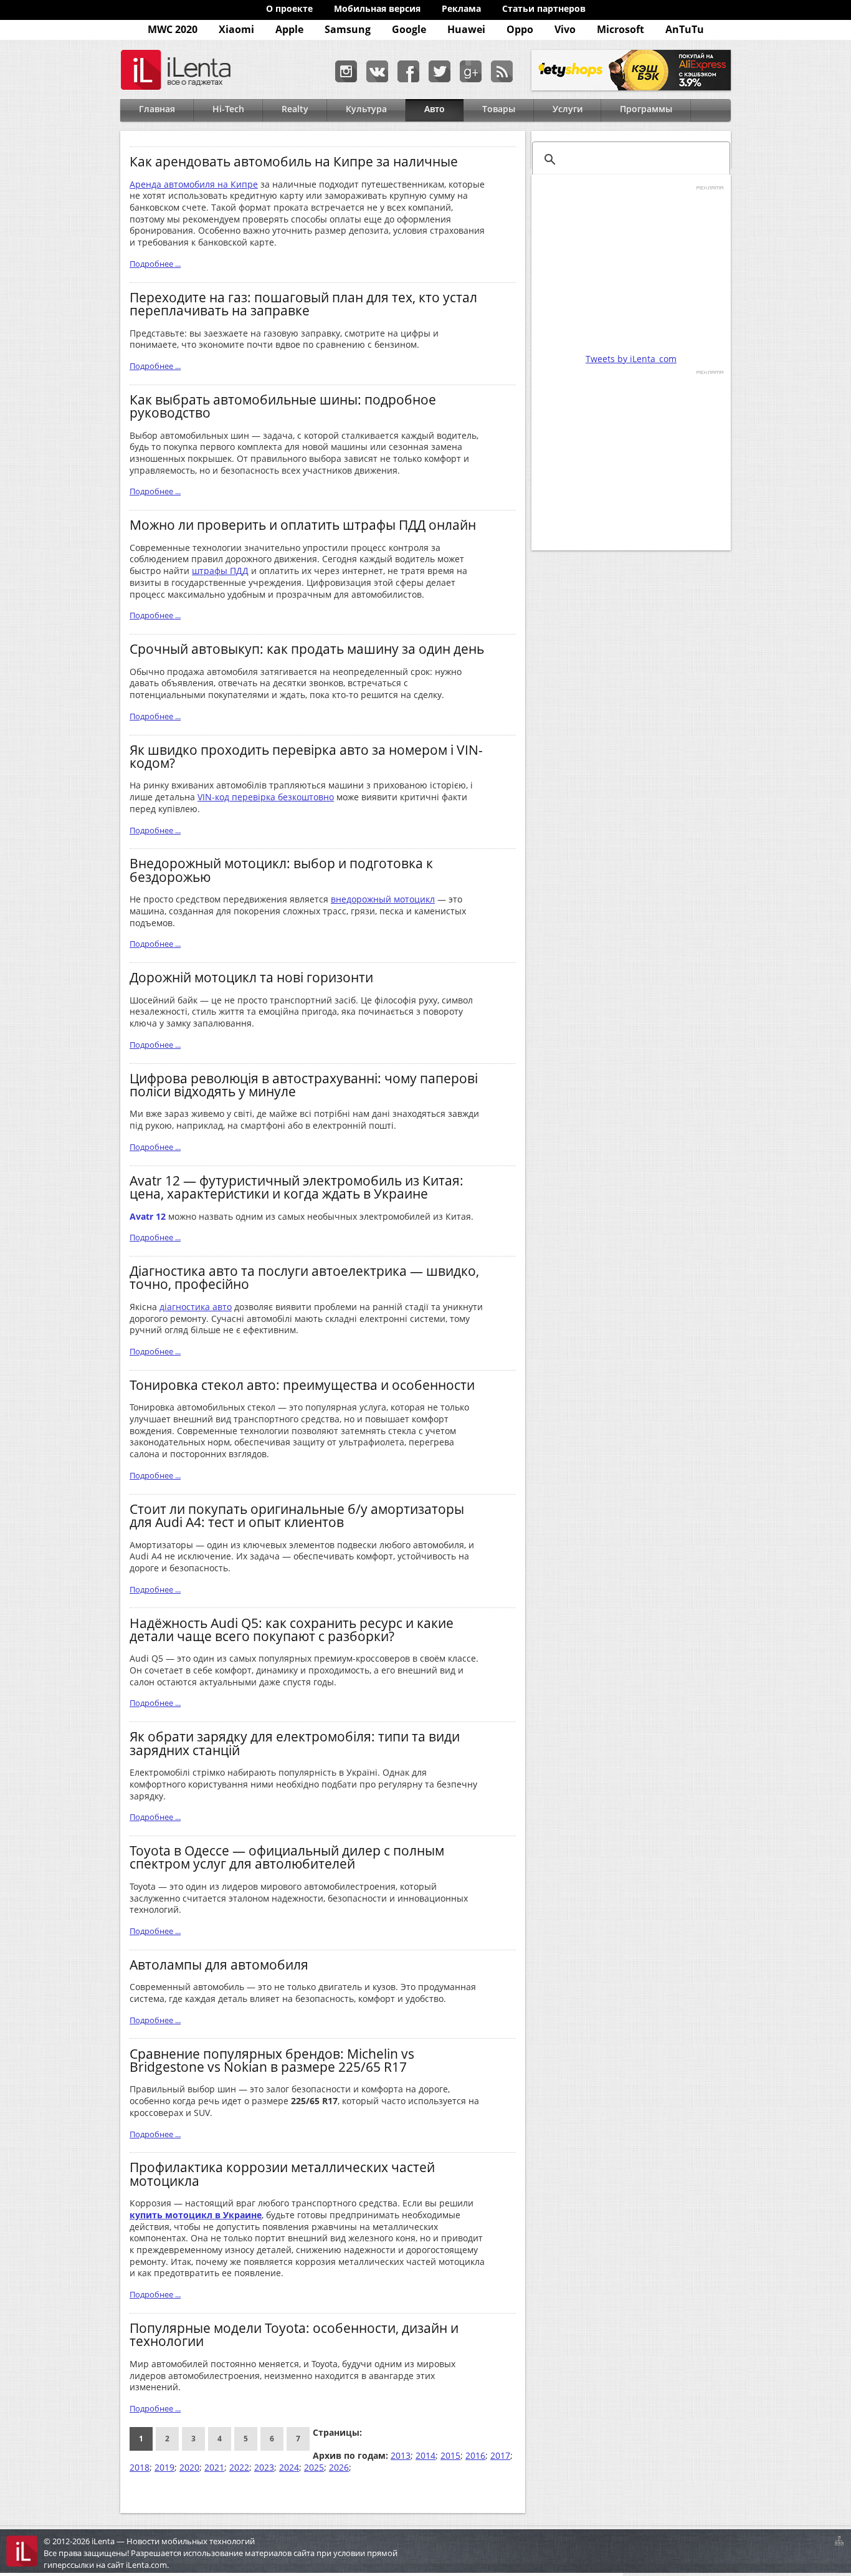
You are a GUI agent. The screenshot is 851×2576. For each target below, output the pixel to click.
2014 (425, 2455)
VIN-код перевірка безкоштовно (266, 797)
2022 (239, 2467)
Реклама (461, 8)
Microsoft (620, 29)
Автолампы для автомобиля (219, 1964)
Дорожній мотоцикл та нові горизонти (251, 977)
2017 (500, 2455)
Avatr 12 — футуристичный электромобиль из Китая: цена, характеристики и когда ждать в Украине (297, 1187)
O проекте (289, 8)
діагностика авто (196, 1307)
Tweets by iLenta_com (631, 359)
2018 (140, 2467)
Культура (366, 109)
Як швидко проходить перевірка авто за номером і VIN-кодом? (306, 756)
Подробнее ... (155, 264)
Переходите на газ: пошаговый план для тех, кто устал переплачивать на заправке (303, 304)
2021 (214, 2467)
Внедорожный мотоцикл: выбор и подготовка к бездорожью (281, 869)
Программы (646, 109)
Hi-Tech (228, 109)
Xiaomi (236, 29)
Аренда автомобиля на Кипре (194, 184)
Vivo (565, 29)
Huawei (466, 29)
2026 (339, 2467)
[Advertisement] (631, 269)
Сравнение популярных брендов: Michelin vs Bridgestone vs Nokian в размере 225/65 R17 (272, 2060)
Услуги (568, 109)
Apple (289, 29)
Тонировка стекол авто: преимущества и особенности (302, 1385)
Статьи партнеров (544, 8)
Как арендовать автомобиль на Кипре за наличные (294, 161)
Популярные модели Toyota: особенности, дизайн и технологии (294, 2334)
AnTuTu (685, 29)
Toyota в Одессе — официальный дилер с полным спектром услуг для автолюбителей (287, 1857)
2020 (189, 2467)
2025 (314, 2467)
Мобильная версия (377, 8)
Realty (295, 109)
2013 (401, 2455)
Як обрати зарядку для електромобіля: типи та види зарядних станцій (295, 1743)
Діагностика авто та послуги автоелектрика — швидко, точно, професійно (304, 1277)
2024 (289, 2467)
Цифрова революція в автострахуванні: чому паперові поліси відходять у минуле (304, 1085)
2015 (450, 2455)
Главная (157, 109)
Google (409, 29)
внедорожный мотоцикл (383, 899)
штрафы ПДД (220, 571)
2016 (475, 2455)
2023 (264, 2467)
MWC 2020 (173, 29)
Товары (499, 109)
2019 (164, 2467)
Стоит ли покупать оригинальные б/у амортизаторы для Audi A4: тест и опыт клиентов (297, 1515)
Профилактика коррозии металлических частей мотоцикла (282, 2173)
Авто (435, 109)
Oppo (520, 29)
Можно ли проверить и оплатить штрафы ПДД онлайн (303, 524)
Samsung (348, 29)
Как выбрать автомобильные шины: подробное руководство (283, 406)
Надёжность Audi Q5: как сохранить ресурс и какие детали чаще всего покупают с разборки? (292, 1629)
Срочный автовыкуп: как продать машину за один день (307, 649)
